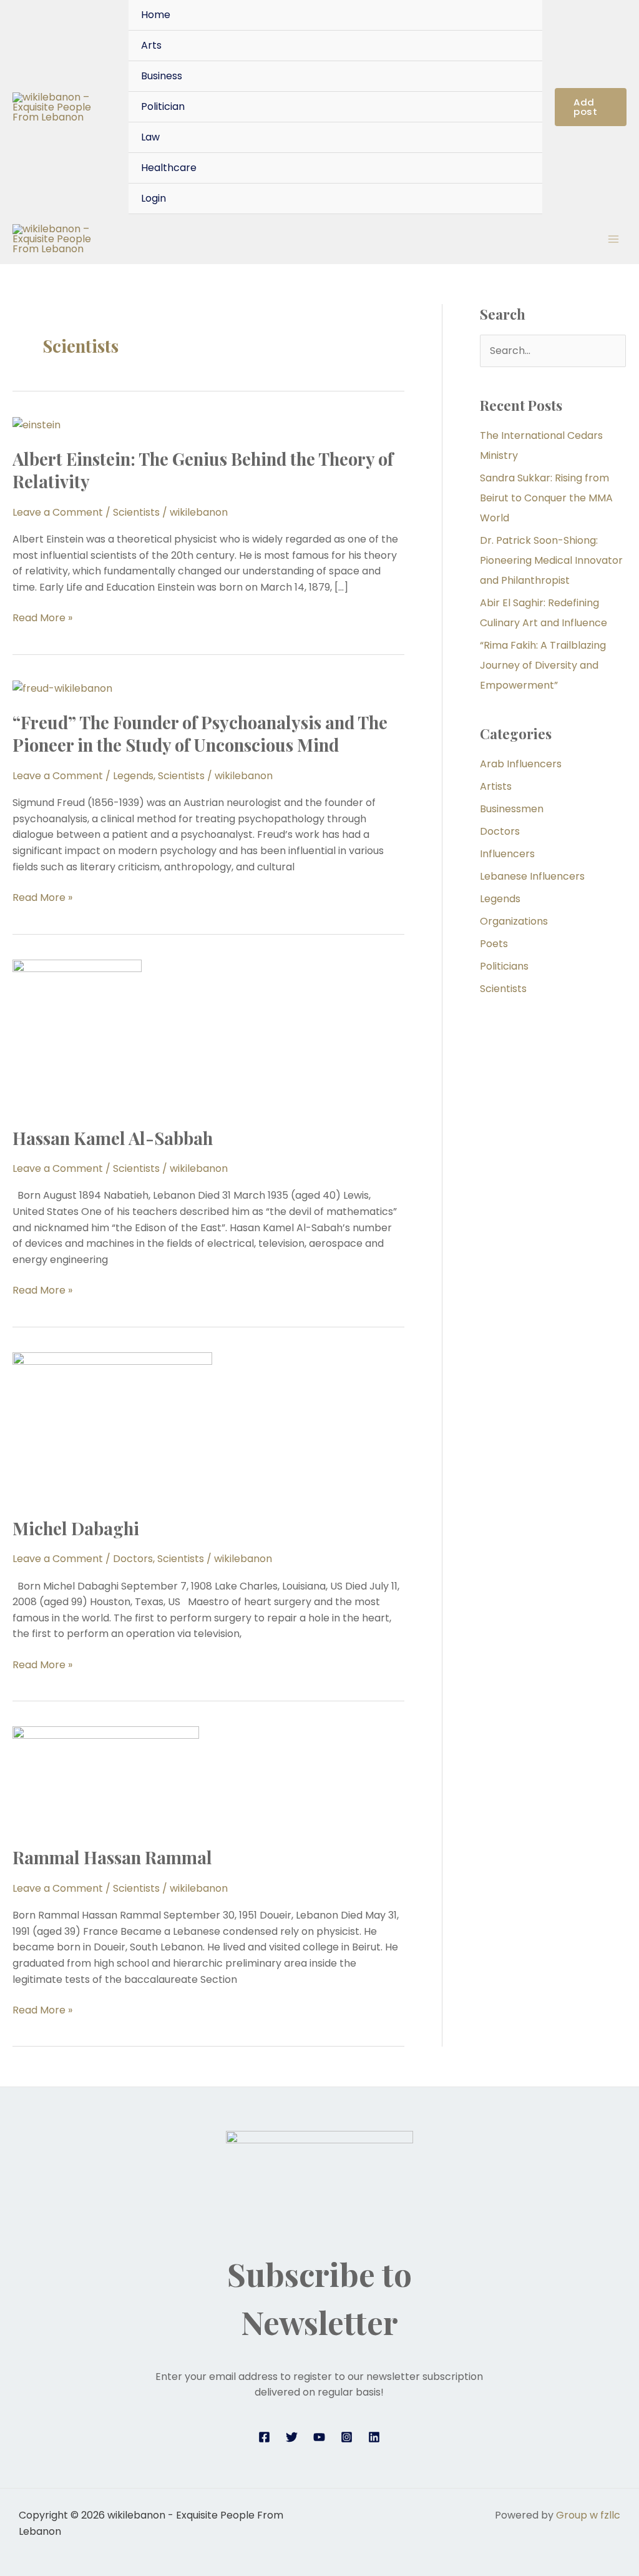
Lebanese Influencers (532, 876)
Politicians (504, 966)
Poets (494, 944)
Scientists (136, 512)
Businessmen (512, 809)
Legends (133, 776)
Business (162, 76)
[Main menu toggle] (613, 239)
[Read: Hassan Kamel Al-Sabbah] (77, 1035)
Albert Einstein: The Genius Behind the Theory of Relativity (203, 470)
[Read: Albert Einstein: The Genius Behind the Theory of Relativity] (37, 424)
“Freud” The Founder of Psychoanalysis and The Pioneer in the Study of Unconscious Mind (200, 733)
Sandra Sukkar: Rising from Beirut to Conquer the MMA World (546, 498)
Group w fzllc (588, 2515)
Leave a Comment (58, 512)
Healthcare (169, 168)
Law (150, 137)
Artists (496, 786)
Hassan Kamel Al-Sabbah (113, 1138)
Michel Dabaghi (76, 1528)
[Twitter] (292, 2437)
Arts (151, 45)
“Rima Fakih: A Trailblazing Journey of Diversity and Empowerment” (543, 665)
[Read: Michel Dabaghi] (112, 1426)
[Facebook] (264, 2437)
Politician (163, 106)
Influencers (507, 854)
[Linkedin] (374, 2437)
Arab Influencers (521, 764)
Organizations (514, 921)
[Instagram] (347, 2437)
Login (154, 198)
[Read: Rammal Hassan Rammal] (106, 1778)
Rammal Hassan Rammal (112, 1857)
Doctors (133, 1559)
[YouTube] (319, 2437)
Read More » (42, 617)
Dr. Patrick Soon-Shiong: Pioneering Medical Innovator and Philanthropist (551, 560)
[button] (591, 107)
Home (156, 15)
